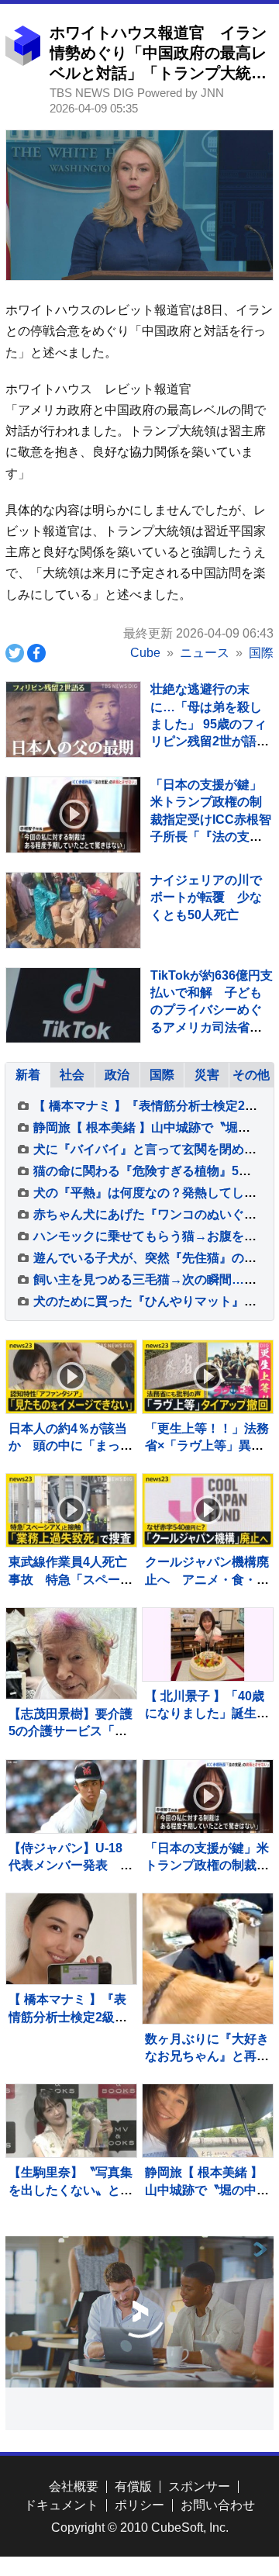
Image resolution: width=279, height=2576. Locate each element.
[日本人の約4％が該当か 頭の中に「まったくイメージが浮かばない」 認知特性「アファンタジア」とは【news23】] (71, 1377)
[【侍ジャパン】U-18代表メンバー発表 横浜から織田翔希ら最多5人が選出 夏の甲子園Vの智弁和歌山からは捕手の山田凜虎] (71, 1796)
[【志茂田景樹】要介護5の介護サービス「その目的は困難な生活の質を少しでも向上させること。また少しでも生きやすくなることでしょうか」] (71, 1653)
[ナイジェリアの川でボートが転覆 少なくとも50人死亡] (73, 910)
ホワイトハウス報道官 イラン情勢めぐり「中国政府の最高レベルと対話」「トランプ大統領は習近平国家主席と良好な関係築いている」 (158, 73)
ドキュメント (61, 2505)
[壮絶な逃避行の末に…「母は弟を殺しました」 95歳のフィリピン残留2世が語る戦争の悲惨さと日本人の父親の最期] (73, 719)
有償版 (133, 2486)
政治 (117, 1075)
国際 (162, 1075)
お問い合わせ (218, 2505)
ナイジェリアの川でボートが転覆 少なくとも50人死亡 (206, 897)
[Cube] (23, 62)
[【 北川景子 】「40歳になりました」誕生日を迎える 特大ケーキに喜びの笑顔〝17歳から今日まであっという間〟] (207, 1644)
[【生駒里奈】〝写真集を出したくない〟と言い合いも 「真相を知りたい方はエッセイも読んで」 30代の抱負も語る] (71, 2121)
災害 (207, 1075)
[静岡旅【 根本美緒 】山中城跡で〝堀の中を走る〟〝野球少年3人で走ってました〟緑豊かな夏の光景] (207, 2121)
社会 (72, 1075)
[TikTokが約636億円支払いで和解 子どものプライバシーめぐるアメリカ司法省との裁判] (73, 1006)
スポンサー (199, 2486)
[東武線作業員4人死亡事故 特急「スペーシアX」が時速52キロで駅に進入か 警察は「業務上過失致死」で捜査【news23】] (71, 1510)
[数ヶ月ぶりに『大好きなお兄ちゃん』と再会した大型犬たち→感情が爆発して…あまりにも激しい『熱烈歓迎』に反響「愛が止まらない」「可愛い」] (207, 1958)
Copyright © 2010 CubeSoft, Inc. (140, 2528)
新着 (28, 1075)
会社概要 (74, 2486)
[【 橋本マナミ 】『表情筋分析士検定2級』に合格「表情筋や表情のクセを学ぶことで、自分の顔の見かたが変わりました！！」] (71, 1939)
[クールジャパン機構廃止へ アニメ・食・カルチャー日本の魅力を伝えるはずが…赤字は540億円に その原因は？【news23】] (207, 1510)
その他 (251, 1075)
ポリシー (139, 2505)
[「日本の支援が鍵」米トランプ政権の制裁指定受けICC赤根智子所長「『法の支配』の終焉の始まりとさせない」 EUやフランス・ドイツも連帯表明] (73, 815)
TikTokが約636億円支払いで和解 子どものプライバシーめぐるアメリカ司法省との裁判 (212, 1010)
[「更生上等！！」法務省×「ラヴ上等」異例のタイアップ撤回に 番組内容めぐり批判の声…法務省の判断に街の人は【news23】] (207, 1377)
